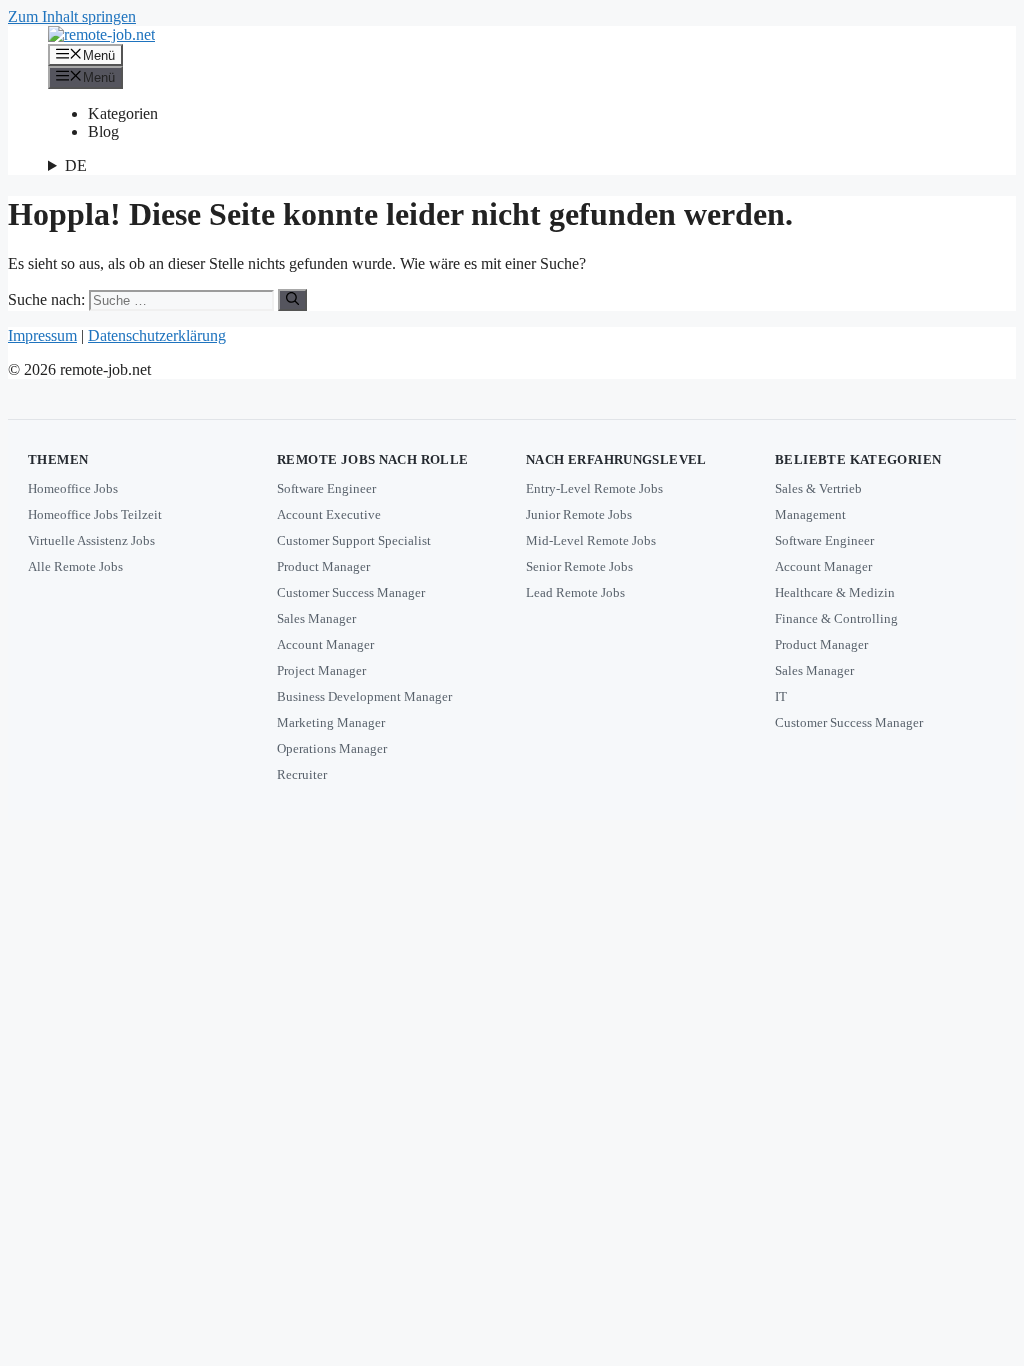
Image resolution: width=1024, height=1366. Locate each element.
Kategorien (123, 113)
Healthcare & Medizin (835, 592)
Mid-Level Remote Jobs (591, 540)
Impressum (42, 335)
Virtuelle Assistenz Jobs (91, 540)
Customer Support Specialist (354, 540)
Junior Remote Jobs (579, 514)
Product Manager (323, 566)
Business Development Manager (364, 696)
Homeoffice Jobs (73, 488)
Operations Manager (332, 748)
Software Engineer (326, 488)
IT (781, 696)
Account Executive (329, 514)
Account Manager (325, 644)
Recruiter (302, 774)
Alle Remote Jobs (75, 566)
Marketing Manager (331, 722)
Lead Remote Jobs (575, 592)
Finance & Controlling (836, 618)
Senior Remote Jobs (579, 566)
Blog (103, 131)
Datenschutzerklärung (157, 335)
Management (810, 514)
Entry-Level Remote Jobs (594, 488)
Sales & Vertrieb (818, 488)
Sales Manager (316, 618)
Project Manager (321, 670)
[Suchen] (292, 300)
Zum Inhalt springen (72, 16)
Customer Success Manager (351, 592)
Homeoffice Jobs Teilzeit (95, 514)
